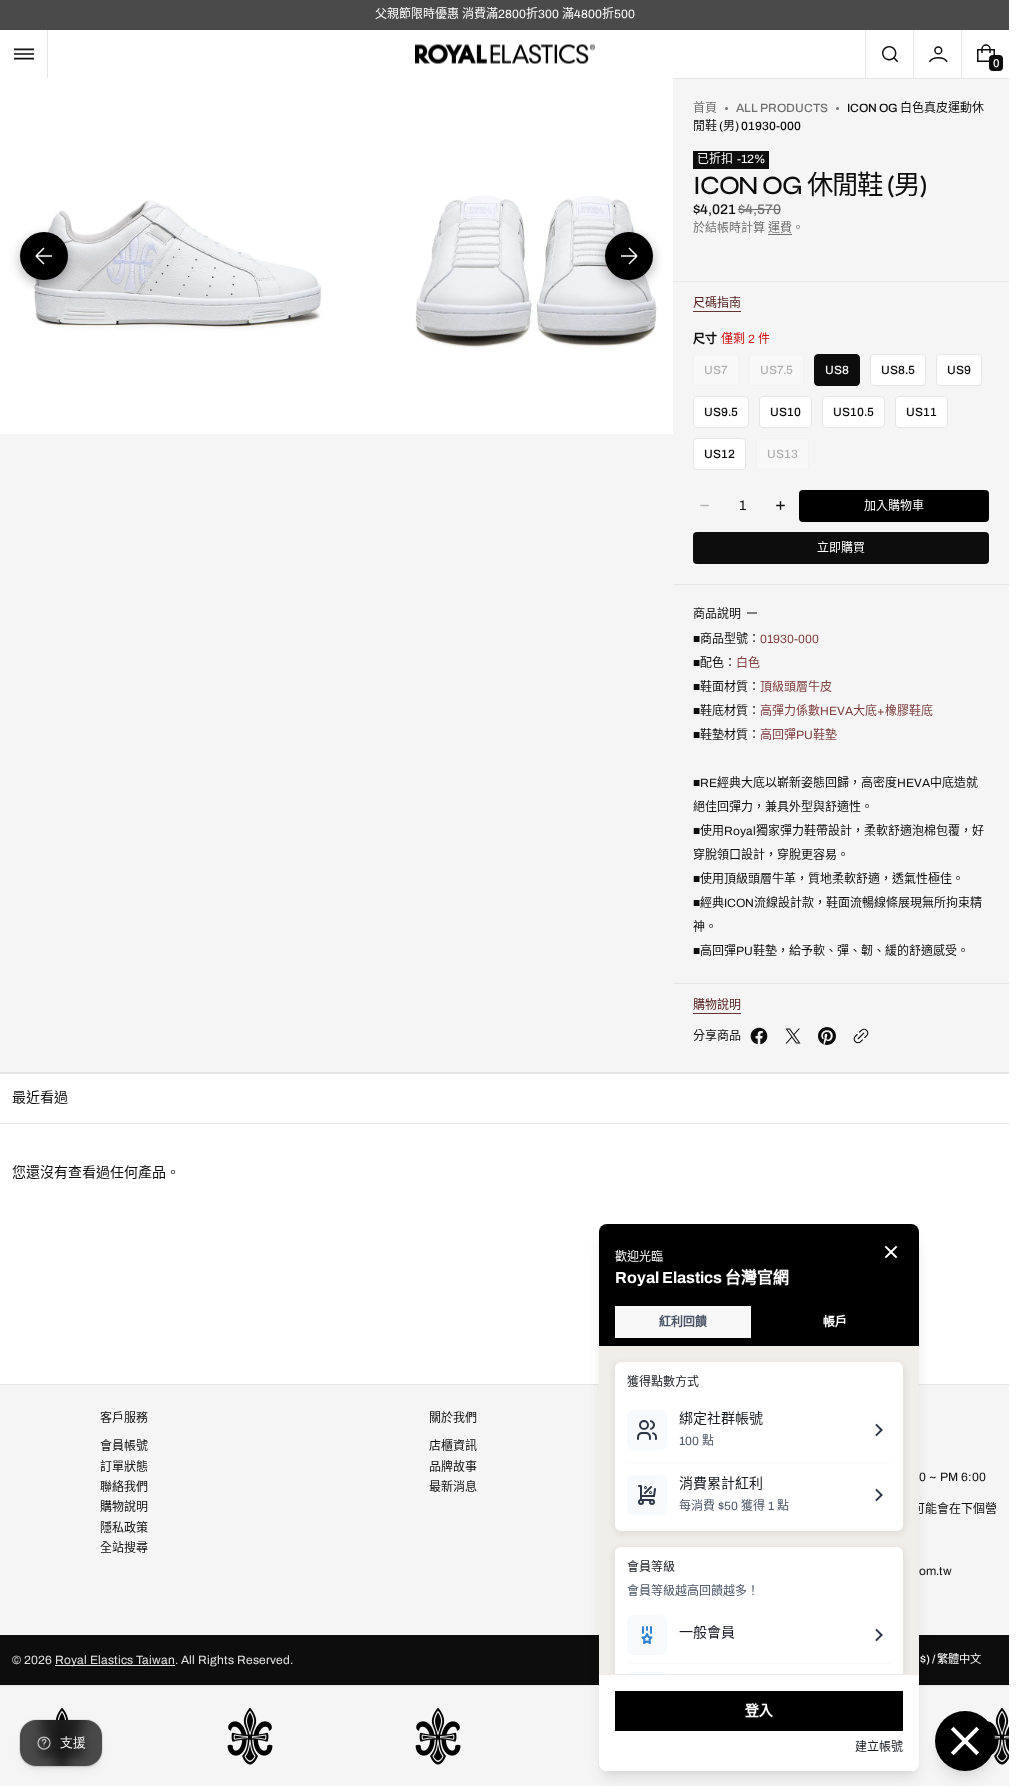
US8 (837, 370)
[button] (23, 54)
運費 (780, 228)
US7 (716, 374)
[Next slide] (629, 256)
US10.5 (853, 412)
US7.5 (776, 374)
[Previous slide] (44, 256)
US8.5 (898, 370)
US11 (921, 412)
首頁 (705, 108)
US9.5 (721, 412)
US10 (785, 412)
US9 (959, 370)
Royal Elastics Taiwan (115, 1660)
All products (782, 108)
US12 (719, 454)
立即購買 (841, 548)
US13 (782, 458)
